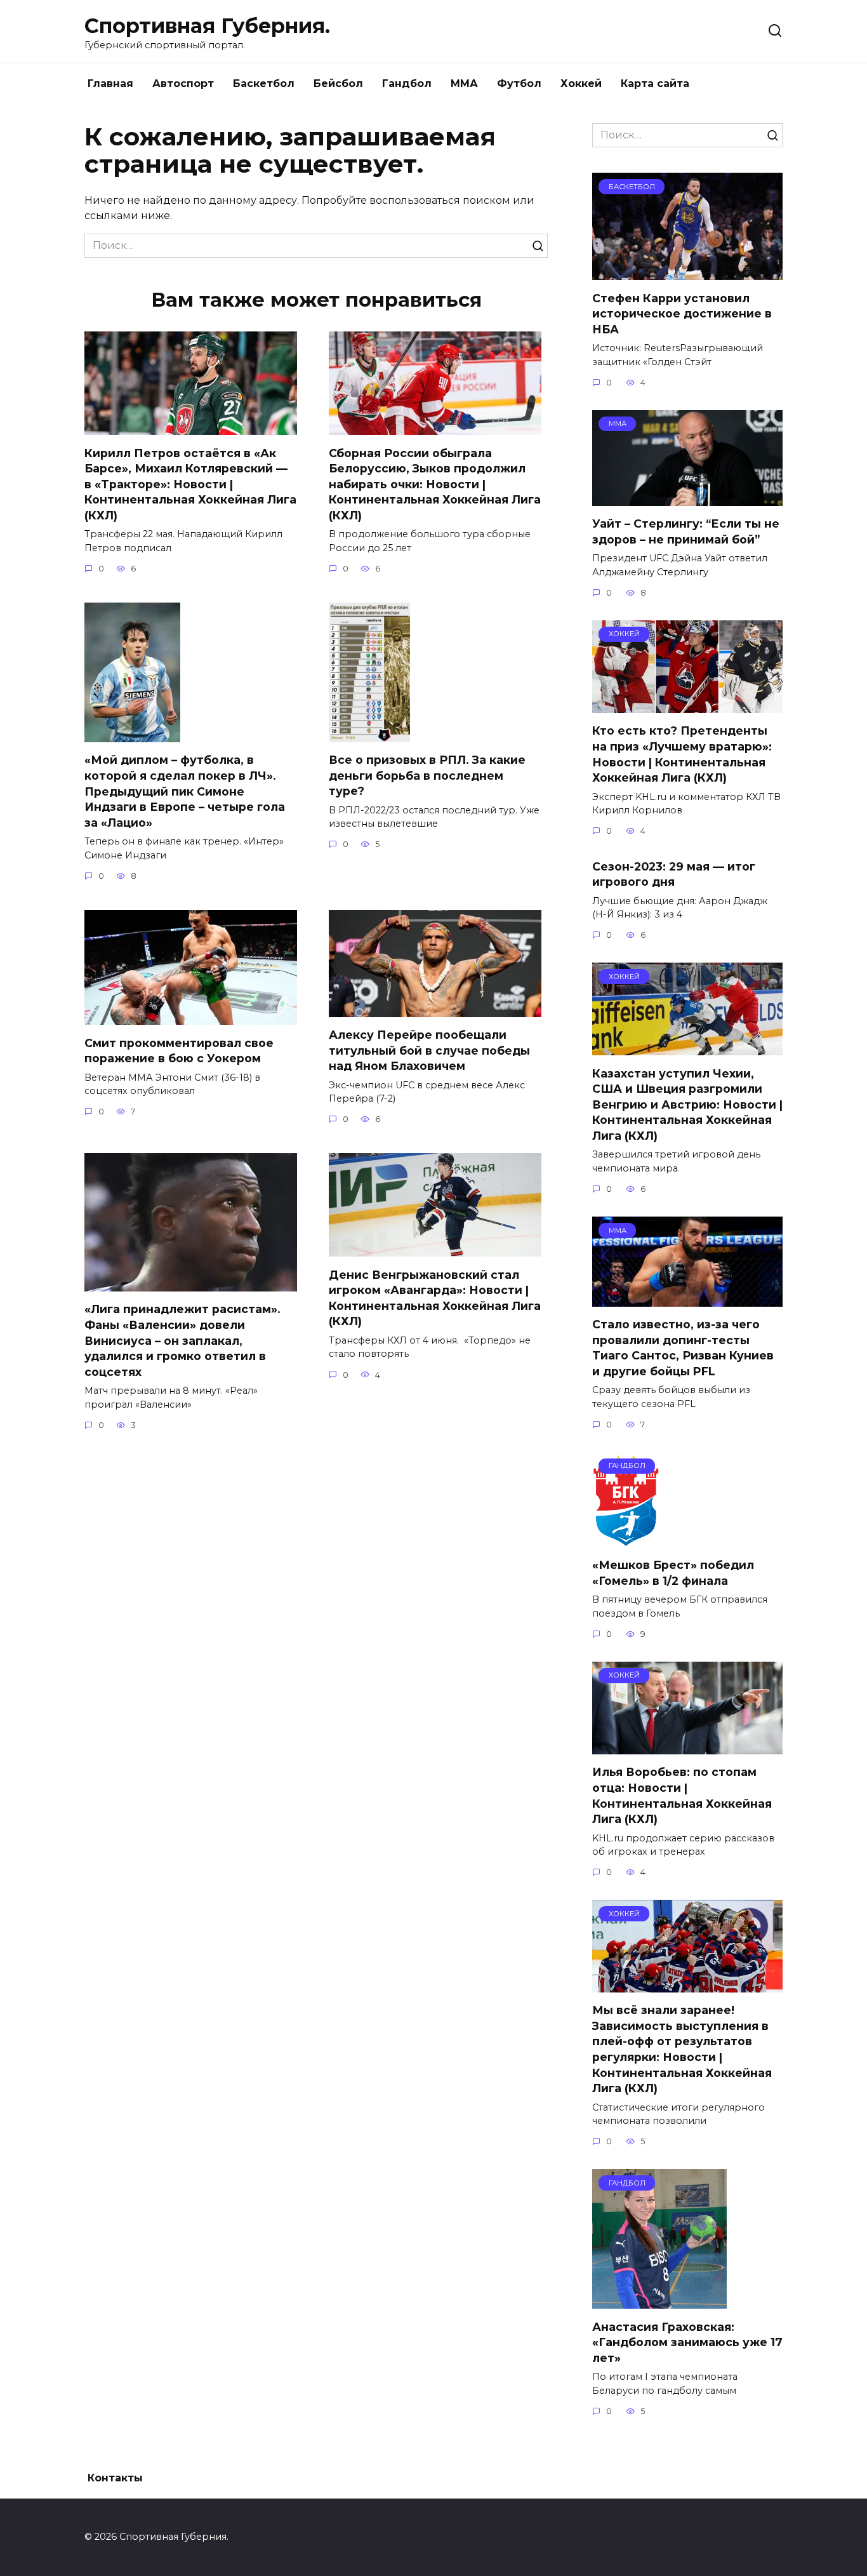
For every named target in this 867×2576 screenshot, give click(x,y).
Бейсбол (338, 83)
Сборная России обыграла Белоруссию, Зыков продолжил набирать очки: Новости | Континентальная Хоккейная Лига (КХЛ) (435, 484)
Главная (110, 83)
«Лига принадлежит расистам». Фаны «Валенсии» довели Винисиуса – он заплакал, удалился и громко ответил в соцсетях (182, 1340)
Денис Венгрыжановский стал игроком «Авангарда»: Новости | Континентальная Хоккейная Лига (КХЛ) (435, 1298)
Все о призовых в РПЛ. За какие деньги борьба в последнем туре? (427, 775)
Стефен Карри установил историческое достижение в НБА (682, 313)
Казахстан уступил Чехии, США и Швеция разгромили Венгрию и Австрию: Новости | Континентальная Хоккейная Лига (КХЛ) (687, 1104)
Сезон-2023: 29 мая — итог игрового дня (674, 874)
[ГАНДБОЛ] (626, 1539)
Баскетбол (264, 83)
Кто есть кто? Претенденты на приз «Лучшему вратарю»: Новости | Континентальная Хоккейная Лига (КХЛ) (682, 754)
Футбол (519, 83)
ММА (464, 83)
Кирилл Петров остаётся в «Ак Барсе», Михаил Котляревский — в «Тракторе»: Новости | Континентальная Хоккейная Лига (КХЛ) (190, 484)
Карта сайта (655, 83)
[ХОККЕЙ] (687, 705)
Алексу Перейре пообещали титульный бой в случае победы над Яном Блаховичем (429, 1050)
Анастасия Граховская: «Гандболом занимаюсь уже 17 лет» (687, 2342)
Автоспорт (183, 83)
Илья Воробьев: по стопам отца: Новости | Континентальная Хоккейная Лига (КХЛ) (682, 1795)
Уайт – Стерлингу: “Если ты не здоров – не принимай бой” (686, 531)
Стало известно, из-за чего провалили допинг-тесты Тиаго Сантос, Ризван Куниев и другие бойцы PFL (683, 1348)
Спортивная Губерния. (207, 26)
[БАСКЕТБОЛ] (687, 272)
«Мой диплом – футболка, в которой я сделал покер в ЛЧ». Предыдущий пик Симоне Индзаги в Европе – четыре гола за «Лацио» (185, 791)
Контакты (115, 2478)
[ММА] (687, 498)
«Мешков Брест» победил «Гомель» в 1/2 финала (673, 1573)
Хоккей (581, 83)
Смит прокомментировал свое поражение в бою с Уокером (179, 1050)
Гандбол (407, 83)
